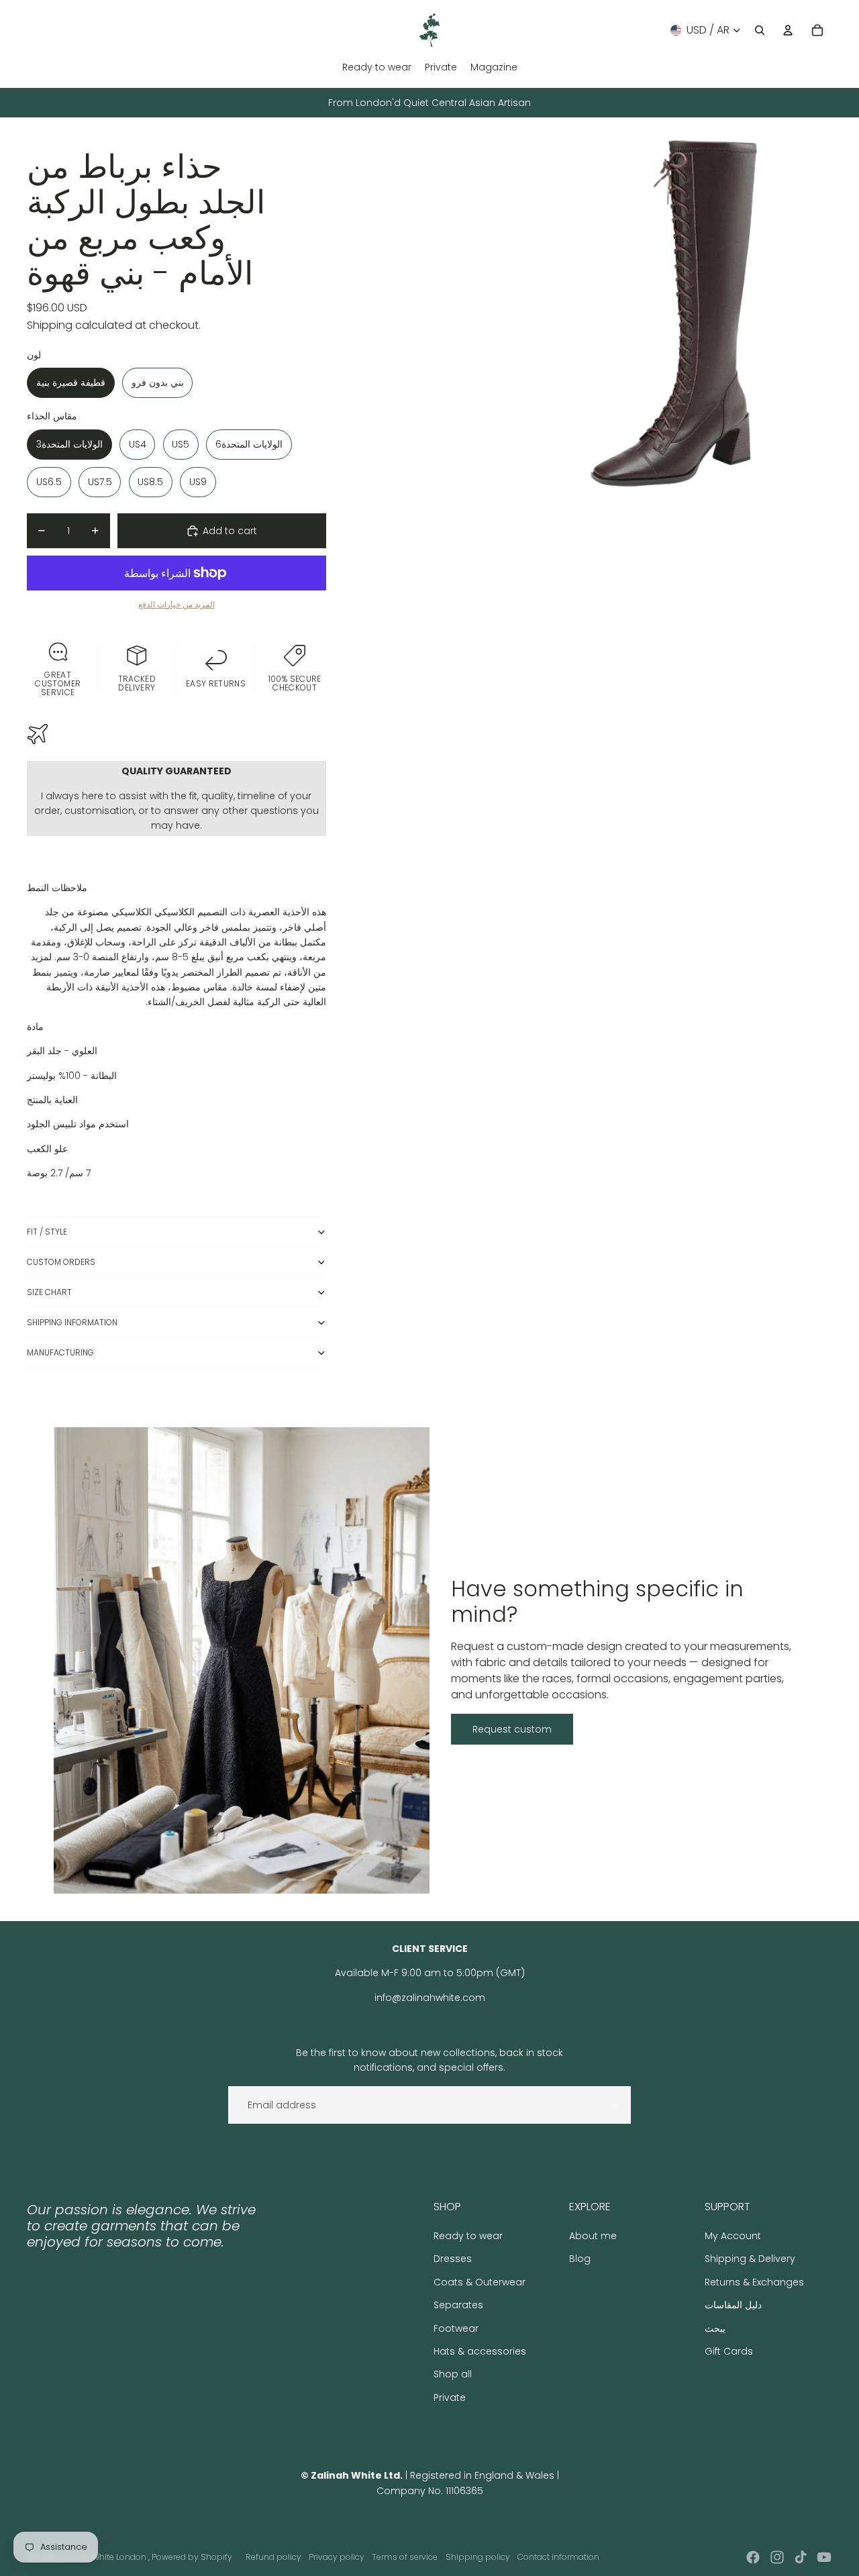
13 (698, 501)
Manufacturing (60, 1352)
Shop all (453, 2374)
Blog (580, 2259)
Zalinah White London (104, 2557)
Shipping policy (478, 2557)
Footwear (456, 2328)
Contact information (558, 2557)
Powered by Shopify (192, 2557)
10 (662, 501)
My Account (733, 2236)
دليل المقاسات (733, 2305)
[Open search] (760, 30)
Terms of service (405, 2557)
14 (709, 501)
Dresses (453, 2259)
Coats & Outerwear (479, 2282)
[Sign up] (612, 2105)
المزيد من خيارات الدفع (176, 605)
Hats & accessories (480, 2351)
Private (450, 2398)
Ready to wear (468, 2236)
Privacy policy (337, 2557)
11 (674, 501)
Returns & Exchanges (754, 2282)
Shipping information (72, 1322)
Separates (458, 2305)
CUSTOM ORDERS (61, 1262)
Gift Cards (729, 2351)
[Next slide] (821, 317)
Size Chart (49, 1292)
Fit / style (47, 1232)
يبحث (715, 2328)
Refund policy (273, 2557)
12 (686, 501)
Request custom (512, 1729)
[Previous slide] (445, 317)
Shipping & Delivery (750, 2259)
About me (593, 2236)
